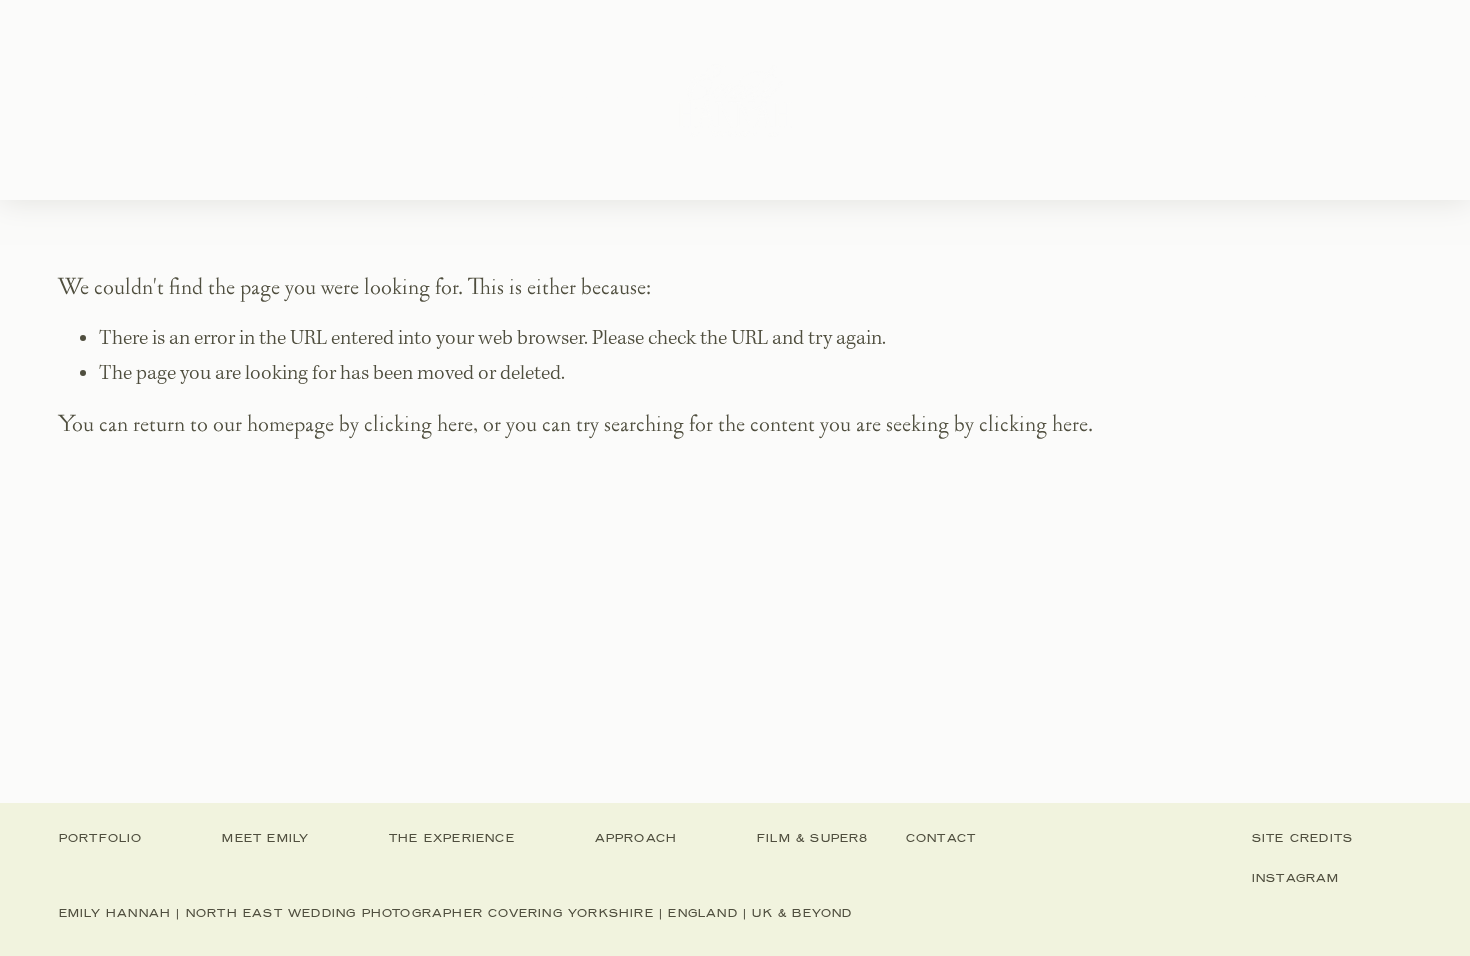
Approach (905, 99)
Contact (1048, 99)
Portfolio (244, 99)
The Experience (555, 99)
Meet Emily (382, 99)
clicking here (418, 424)
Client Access (1208, 99)
